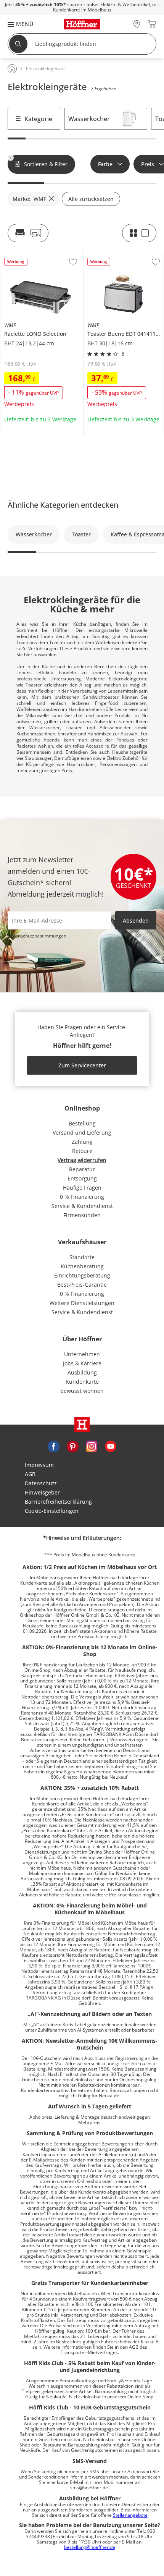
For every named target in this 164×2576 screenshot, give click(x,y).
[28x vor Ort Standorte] (137, 24)
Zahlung (82, 1142)
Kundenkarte (82, 1382)
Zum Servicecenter (82, 1065)
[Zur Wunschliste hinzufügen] (73, 262)
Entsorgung (82, 1178)
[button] (17, 24)
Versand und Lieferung (82, 1133)
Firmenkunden (82, 1215)
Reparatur (82, 1169)
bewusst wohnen (82, 1391)
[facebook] (53, 1446)
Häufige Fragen (82, 1188)
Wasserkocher (89, 119)
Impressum (39, 1465)
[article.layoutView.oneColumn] (139, 233)
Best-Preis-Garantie (82, 1285)
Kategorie (38, 119)
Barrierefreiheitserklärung (58, 1502)
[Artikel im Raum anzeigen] (28, 233)
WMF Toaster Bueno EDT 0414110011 (123, 256)
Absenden (136, 920)
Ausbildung (82, 1372)
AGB (30, 1474)
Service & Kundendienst (82, 1206)
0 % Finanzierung (82, 1197)
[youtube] (111, 1446)
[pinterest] (72, 1446)
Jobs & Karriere (82, 1363)
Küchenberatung (82, 1266)
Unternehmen (82, 1354)
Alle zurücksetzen (91, 199)
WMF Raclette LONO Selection (39, 253)
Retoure (82, 1151)
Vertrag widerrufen (82, 1160)
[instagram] (92, 1446)
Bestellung (82, 1123)
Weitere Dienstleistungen (82, 1303)
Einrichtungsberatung (82, 1275)
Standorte (82, 1257)
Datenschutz (41, 1483)
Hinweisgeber (42, 1492)
